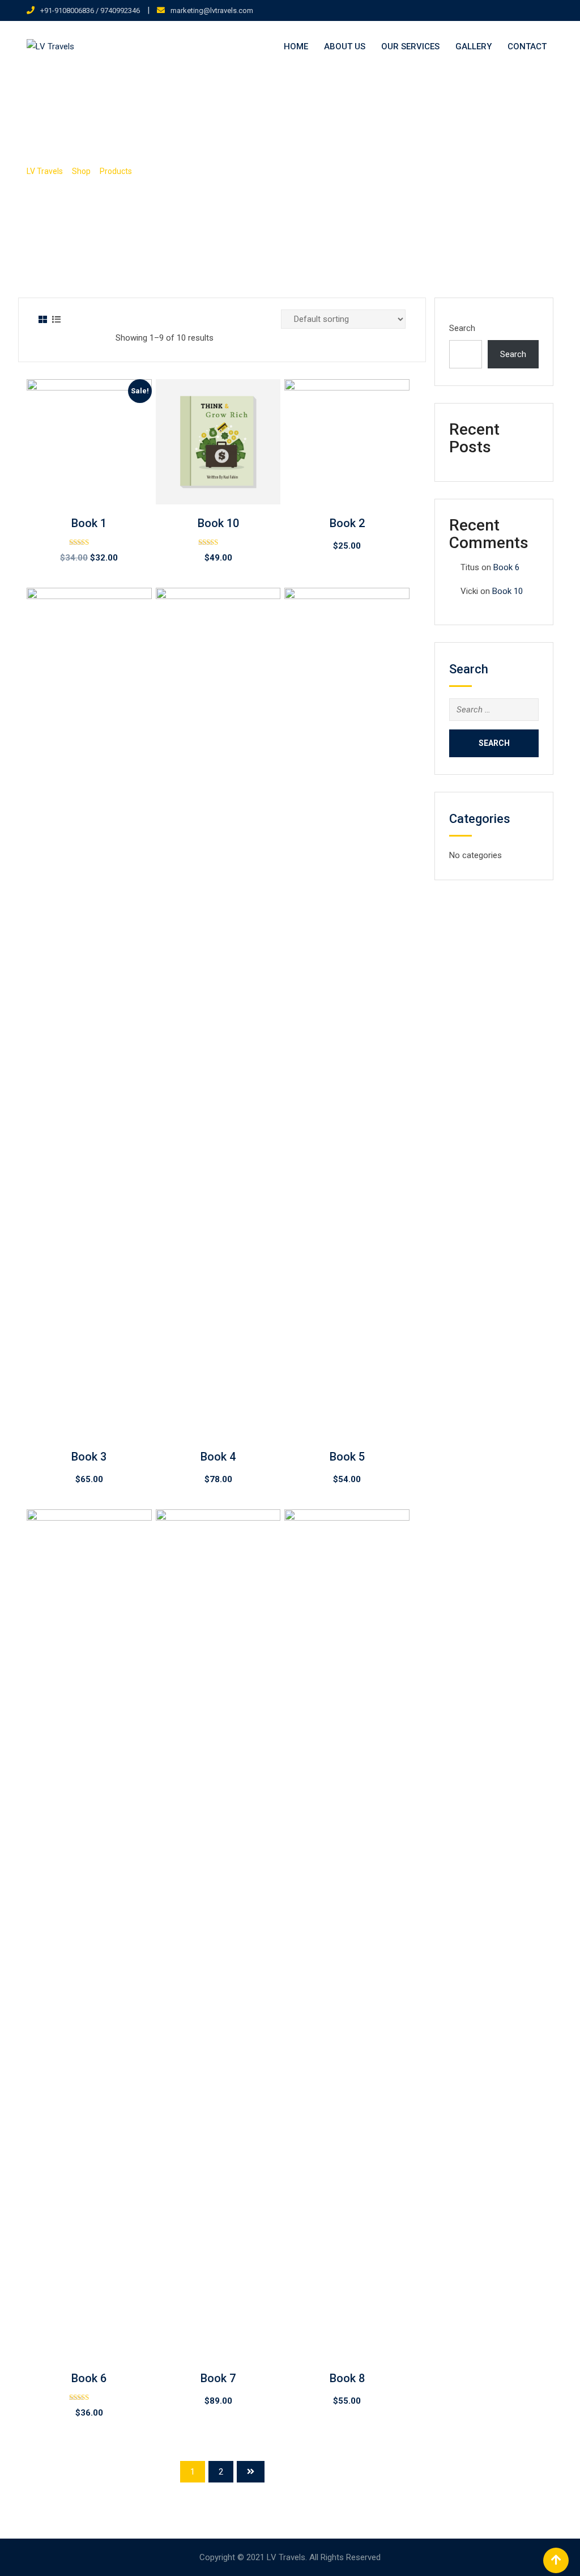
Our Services (410, 46)
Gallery (474, 46)
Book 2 (347, 523)
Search (462, 328)
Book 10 (218, 523)
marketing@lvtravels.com (212, 10)
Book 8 (347, 2378)
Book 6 (89, 2378)
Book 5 (347, 1457)
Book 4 (218, 1457)
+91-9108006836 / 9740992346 (90, 10)
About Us (345, 46)
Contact (527, 46)
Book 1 (89, 523)
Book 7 (218, 2378)
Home (296, 46)
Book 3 (89, 1457)
